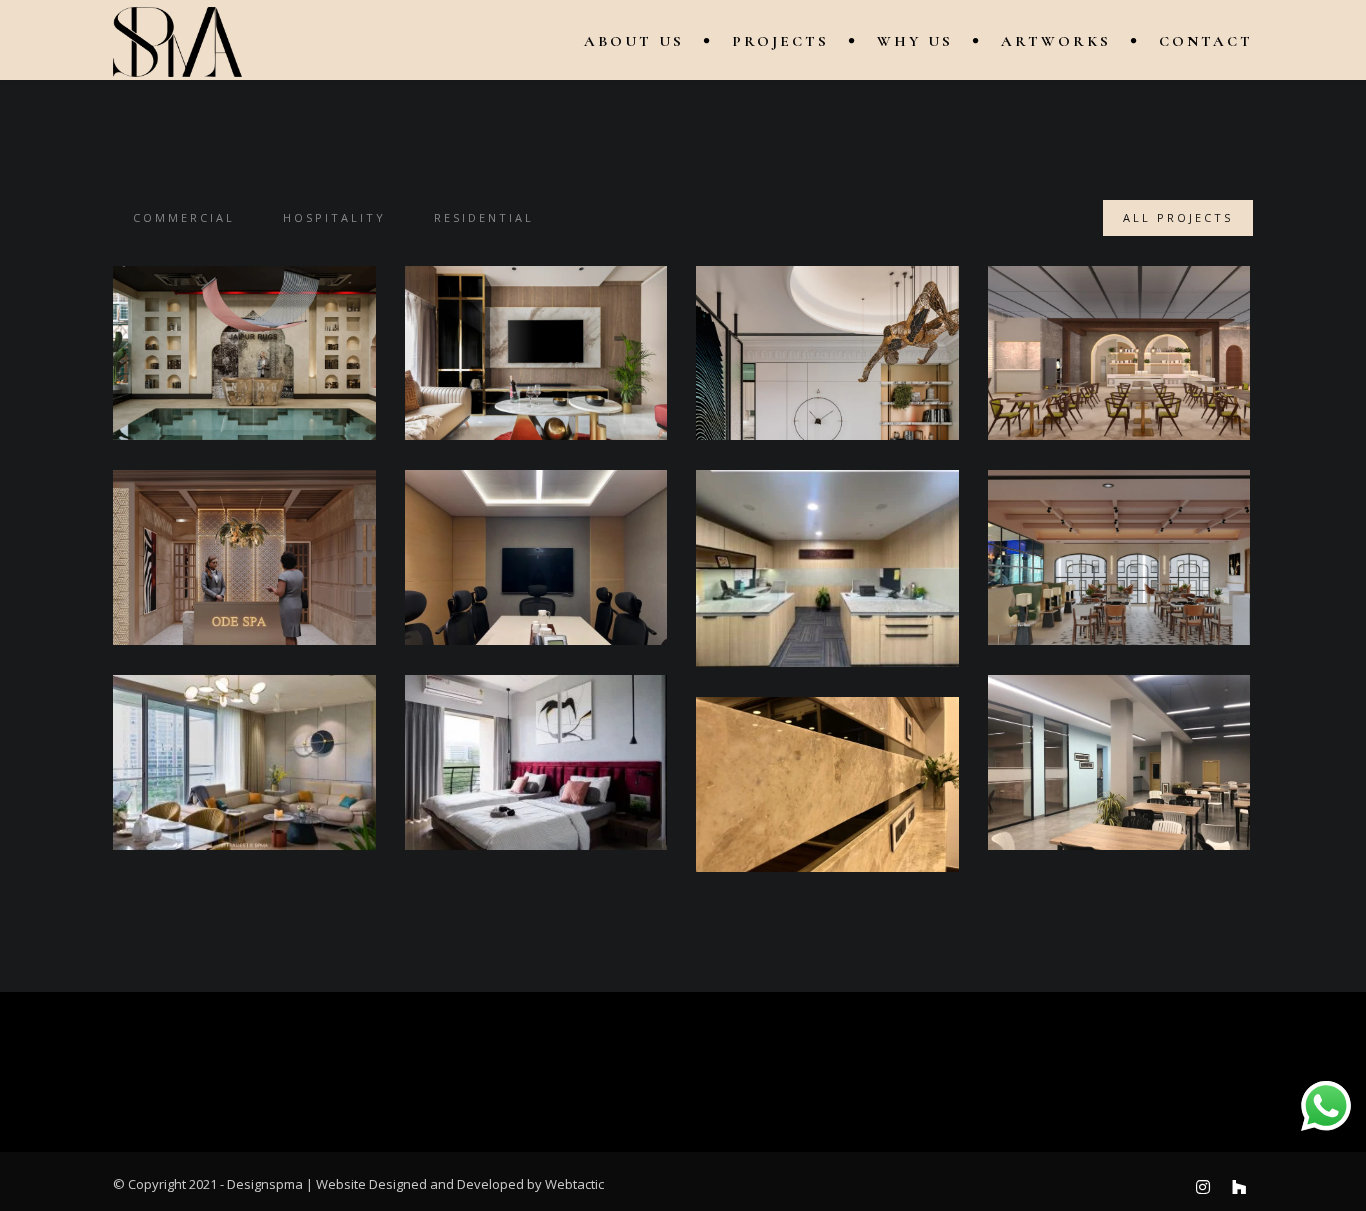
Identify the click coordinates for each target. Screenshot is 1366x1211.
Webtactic (574, 1184)
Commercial (184, 217)
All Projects (1178, 217)
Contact (1206, 41)
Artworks (1056, 41)
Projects (780, 41)
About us (634, 41)
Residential (484, 217)
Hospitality (334, 217)
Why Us (915, 41)
